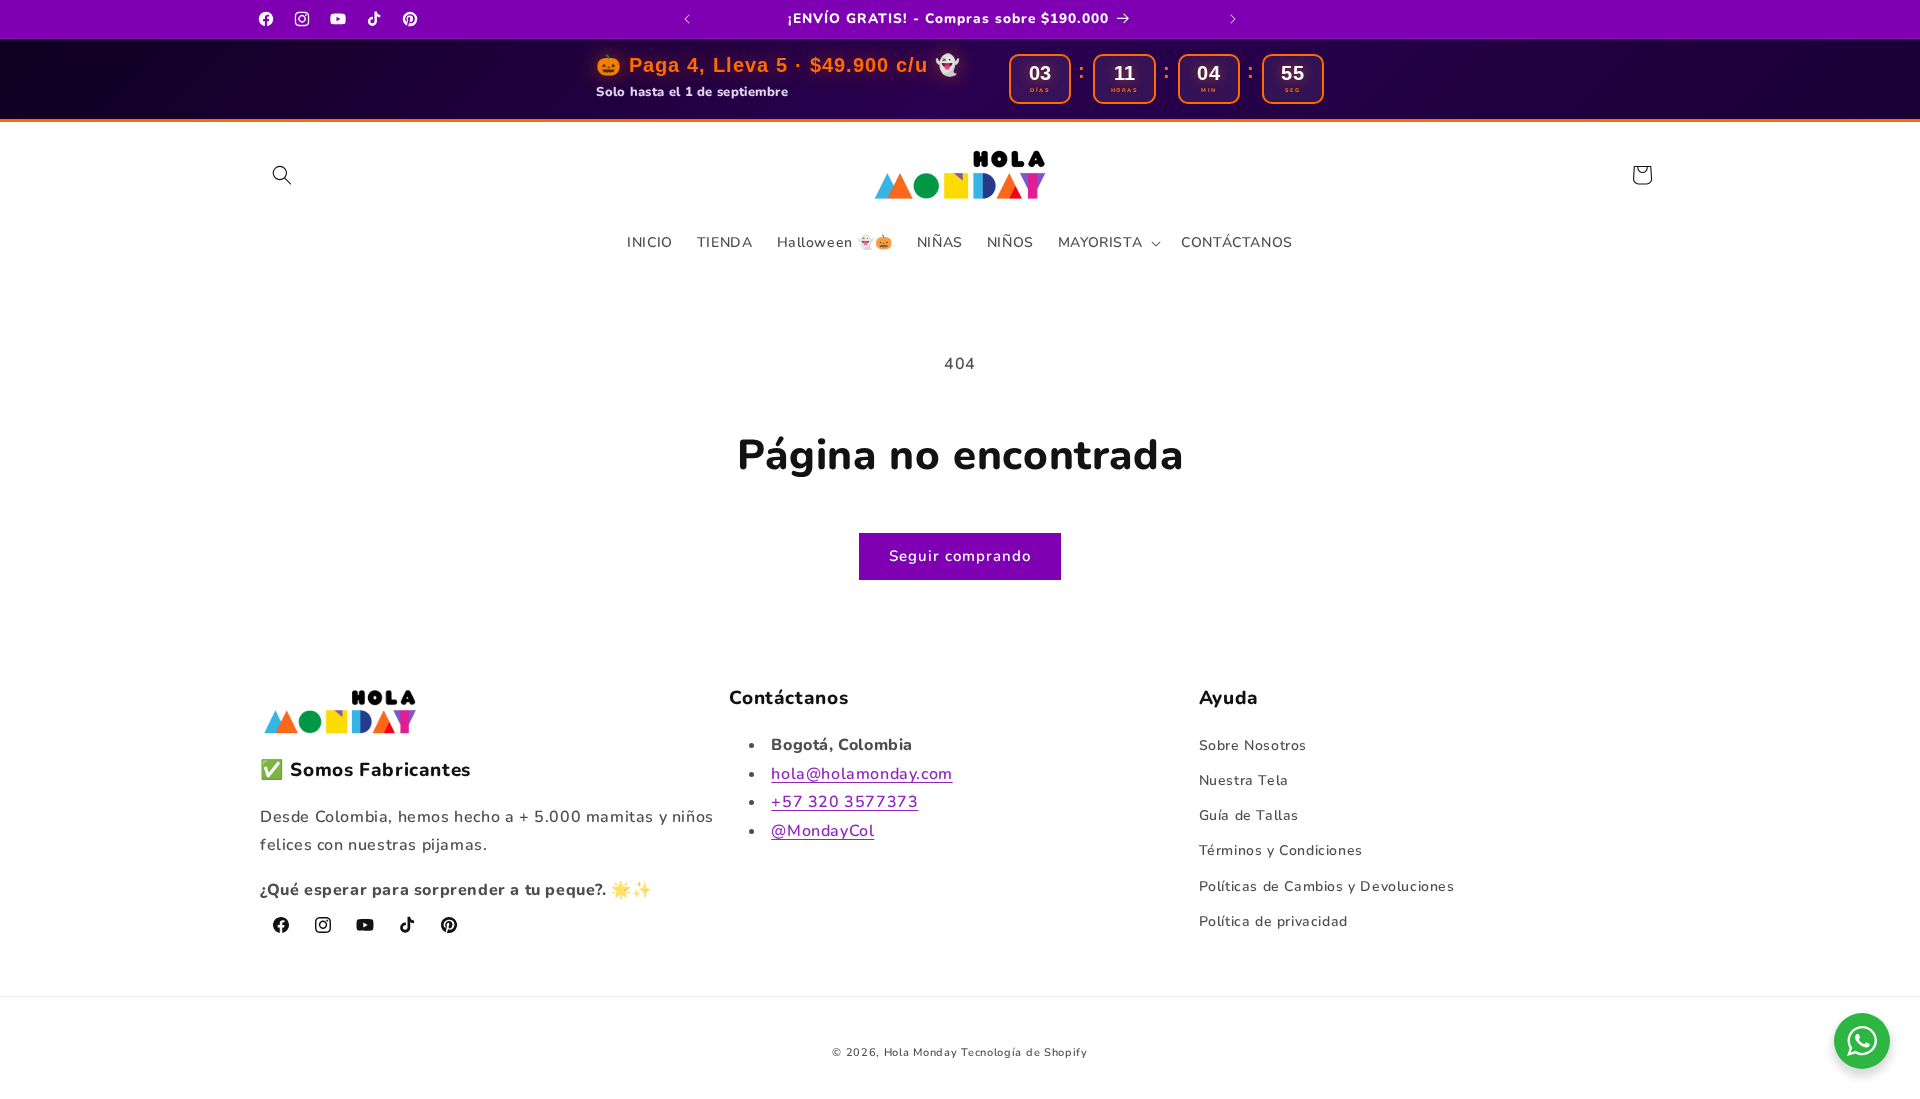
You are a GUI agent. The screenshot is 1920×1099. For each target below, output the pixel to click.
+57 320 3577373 (844, 802)
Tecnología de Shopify (1024, 1052)
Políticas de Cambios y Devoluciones (1327, 885)
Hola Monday (921, 1052)
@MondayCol (822, 831)
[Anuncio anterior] (687, 19)
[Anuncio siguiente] (1233, 19)
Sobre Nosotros (1253, 744)
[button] (282, 175)
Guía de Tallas (1249, 815)
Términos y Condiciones (1281, 850)
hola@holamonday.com (861, 773)
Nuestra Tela (1244, 779)
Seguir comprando (960, 556)
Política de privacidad (1273, 920)
